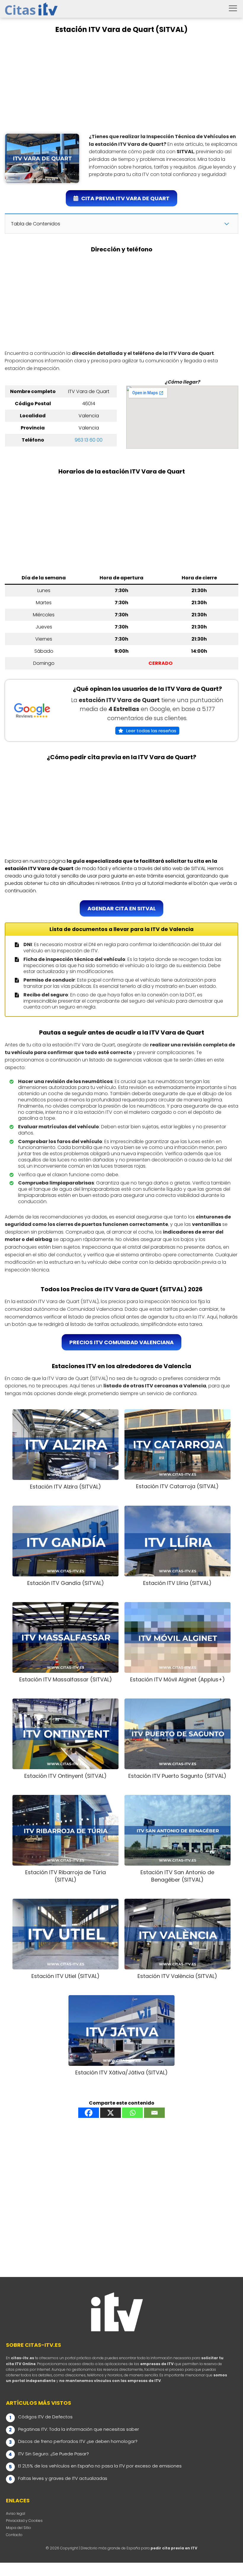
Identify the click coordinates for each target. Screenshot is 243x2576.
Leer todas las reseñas (151, 731)
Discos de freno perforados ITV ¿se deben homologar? (78, 2441)
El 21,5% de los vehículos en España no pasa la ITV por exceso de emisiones (100, 2466)
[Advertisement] (121, 83)
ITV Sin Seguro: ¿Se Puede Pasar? (53, 2454)
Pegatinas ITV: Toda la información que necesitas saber (79, 2429)
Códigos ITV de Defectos (45, 2417)
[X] (111, 2113)
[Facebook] (89, 2113)
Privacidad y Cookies (24, 2521)
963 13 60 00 (89, 440)
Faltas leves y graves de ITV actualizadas (63, 2478)
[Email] (154, 2113)
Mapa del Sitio (19, 2528)
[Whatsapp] (132, 2113)
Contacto (14, 2535)
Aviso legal (16, 2513)
